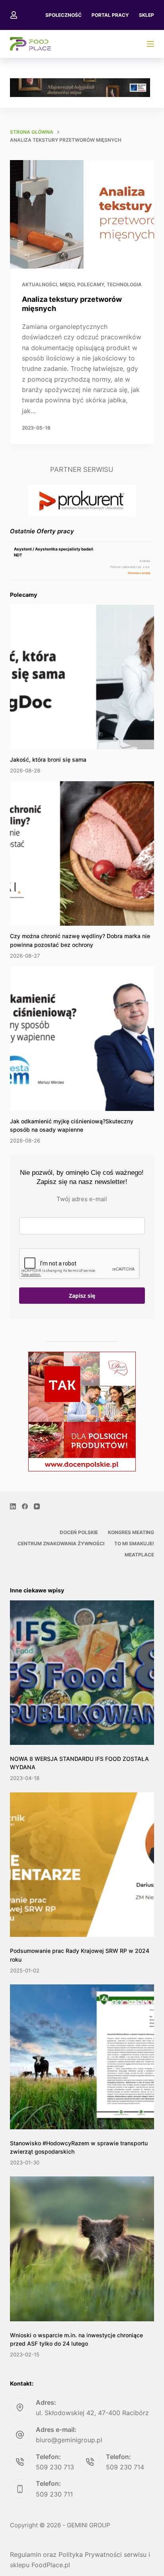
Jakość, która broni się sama (48, 759)
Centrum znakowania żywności (61, 1543)
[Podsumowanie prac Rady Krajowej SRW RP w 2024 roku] (82, 1865)
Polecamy (91, 284)
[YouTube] (37, 1506)
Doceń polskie (79, 1532)
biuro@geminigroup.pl (69, 2440)
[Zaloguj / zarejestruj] (14, 15)
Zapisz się (82, 1296)
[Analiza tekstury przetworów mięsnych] (82, 214)
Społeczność (63, 15)
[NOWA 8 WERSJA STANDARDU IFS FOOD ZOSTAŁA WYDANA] (82, 1673)
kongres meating (131, 1532)
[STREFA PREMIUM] (150, 44)
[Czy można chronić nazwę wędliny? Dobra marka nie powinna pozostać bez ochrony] (82, 854)
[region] (80, 88)
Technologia (124, 284)
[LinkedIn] (13, 1506)
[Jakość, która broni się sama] (82, 677)
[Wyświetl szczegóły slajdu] (80, 88)
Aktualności (39, 284)
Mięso (67, 284)
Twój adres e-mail (82, 1199)
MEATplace (139, 1555)
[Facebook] (25, 1506)
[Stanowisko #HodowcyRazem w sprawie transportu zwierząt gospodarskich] (82, 2057)
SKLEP (146, 15)
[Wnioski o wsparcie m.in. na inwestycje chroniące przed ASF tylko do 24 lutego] (82, 2249)
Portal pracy (110, 15)
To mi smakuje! (134, 1543)
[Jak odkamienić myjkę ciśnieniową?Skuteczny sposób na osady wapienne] (82, 1039)
